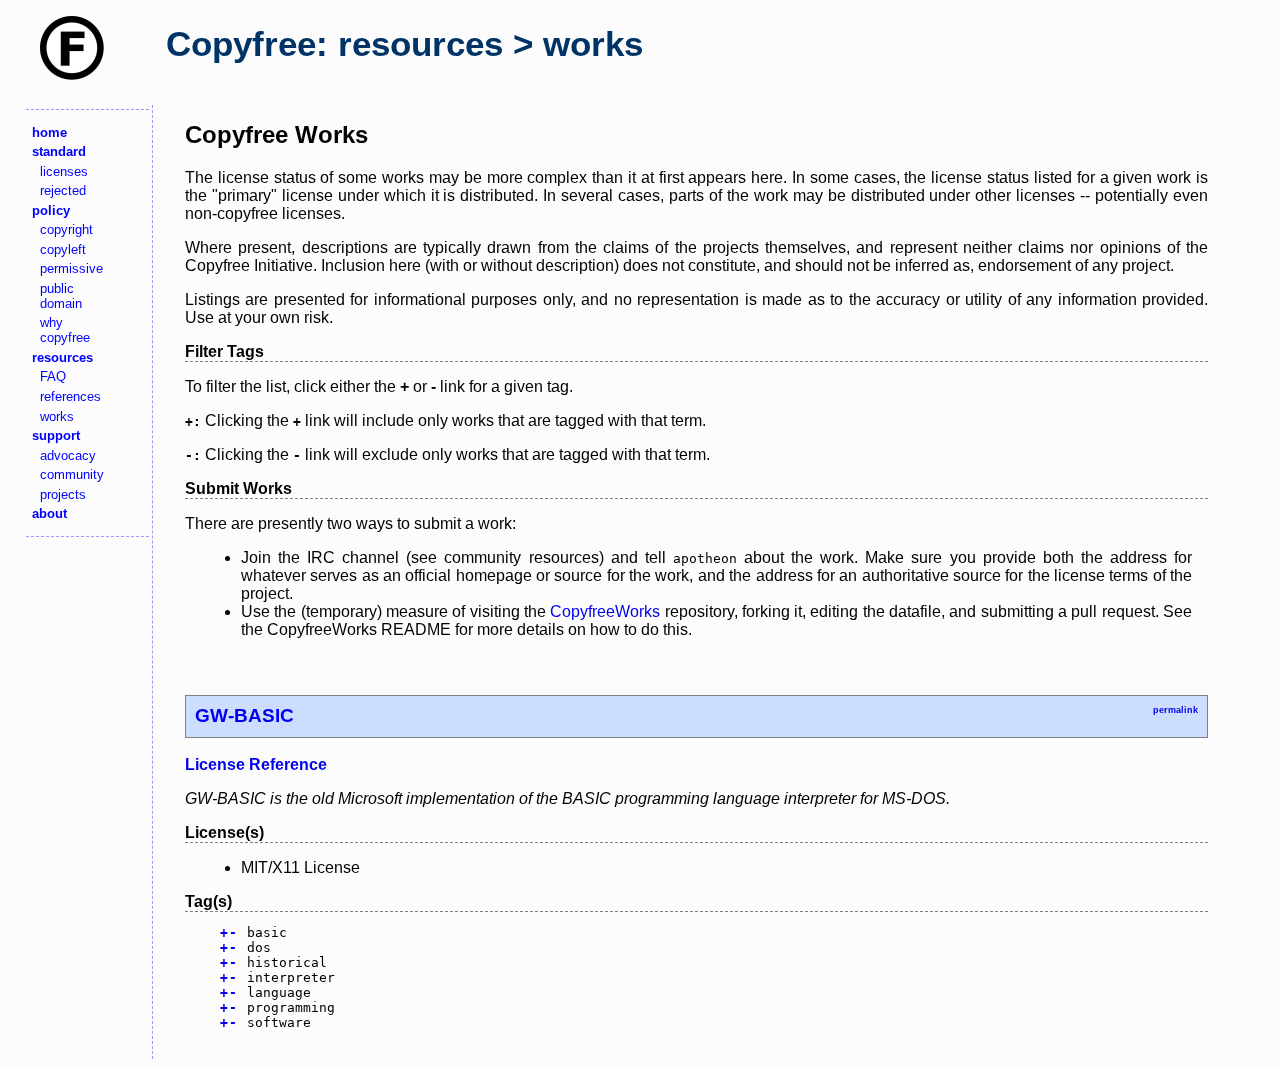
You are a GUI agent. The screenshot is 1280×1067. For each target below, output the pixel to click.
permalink (1175, 710)
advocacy (68, 455)
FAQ (53, 376)
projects (63, 494)
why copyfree (65, 330)
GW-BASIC (244, 715)
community (72, 474)
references (70, 396)
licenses (64, 171)
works (57, 416)
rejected (63, 190)
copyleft (63, 249)
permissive (71, 268)
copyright (66, 229)
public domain (61, 296)
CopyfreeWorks (605, 611)
